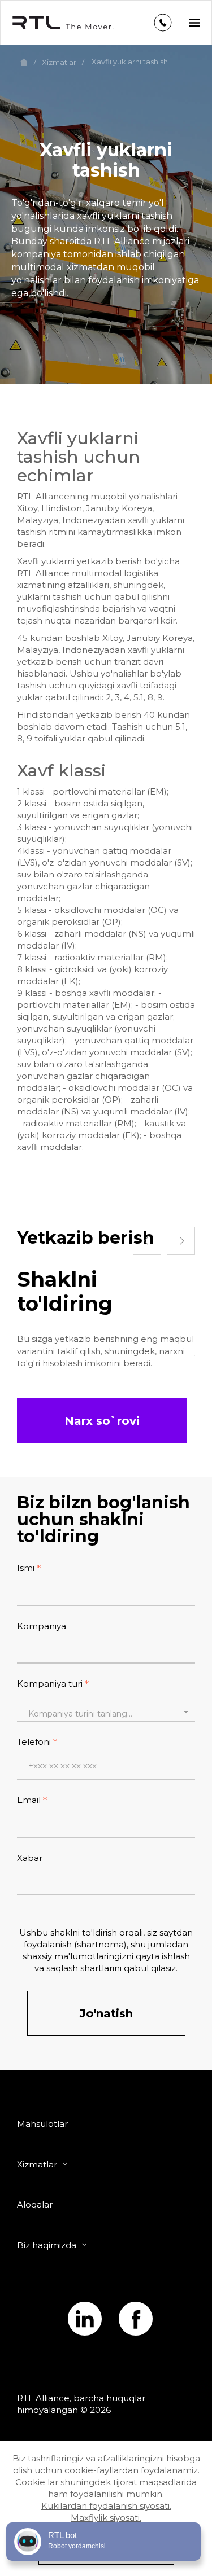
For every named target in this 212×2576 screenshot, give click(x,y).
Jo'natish (106, 2013)
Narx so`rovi (102, 1421)
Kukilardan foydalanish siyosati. (106, 2506)
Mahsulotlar (42, 2124)
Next (181, 1241)
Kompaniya (42, 1626)
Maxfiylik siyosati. (106, 2518)
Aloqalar (35, 2204)
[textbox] (106, 1714)
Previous (147, 1241)
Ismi (26, 1568)
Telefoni (34, 1742)
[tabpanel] (106, 1318)
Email (29, 1800)
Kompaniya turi (50, 1684)
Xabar (30, 1858)
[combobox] (106, 1712)
